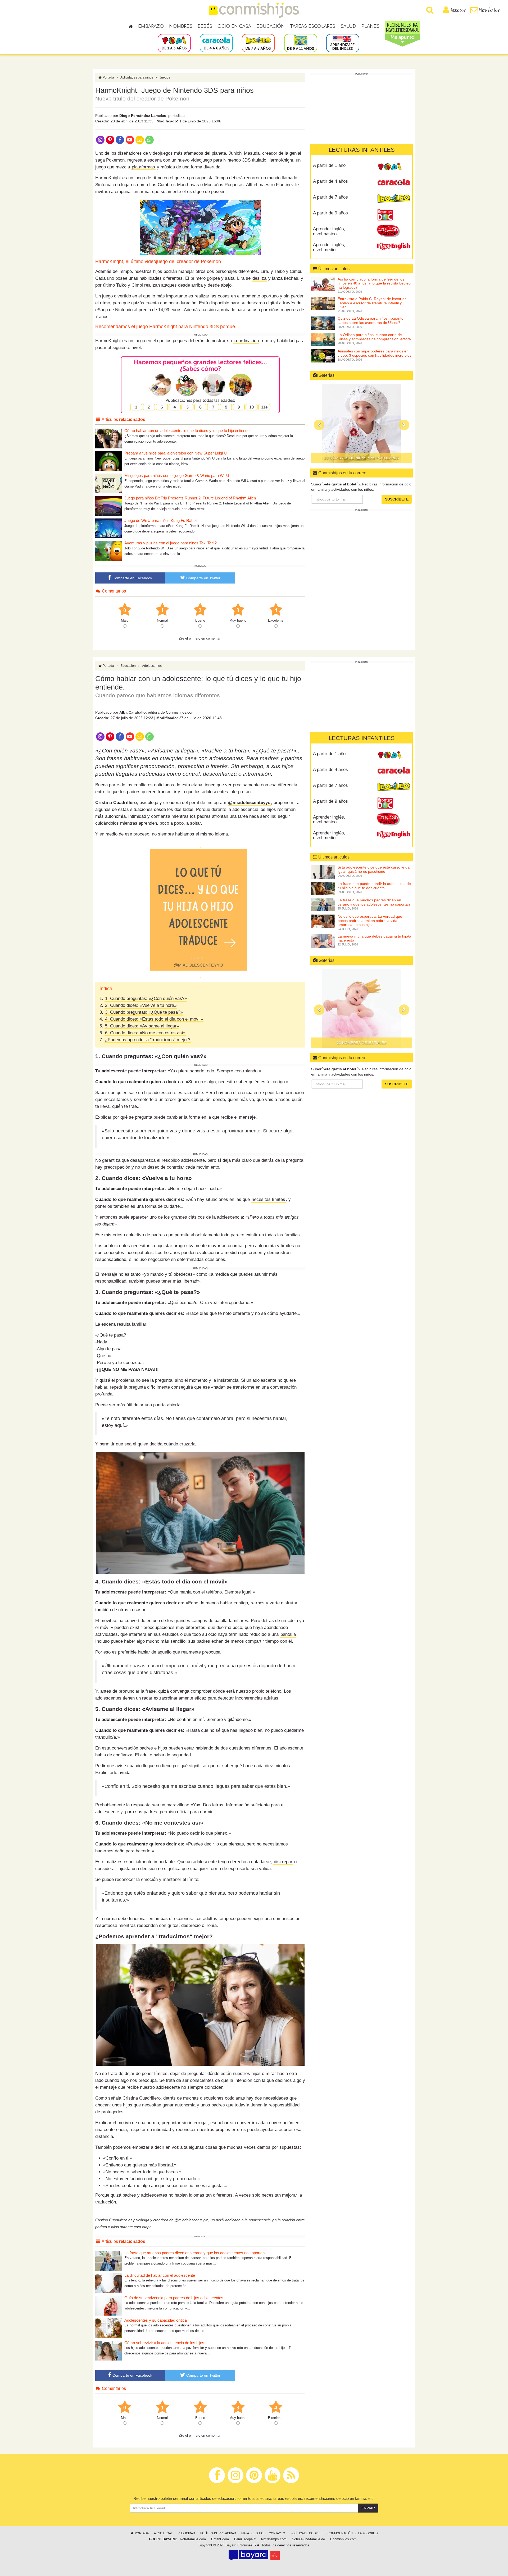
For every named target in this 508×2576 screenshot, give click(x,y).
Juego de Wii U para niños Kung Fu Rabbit (161, 520)
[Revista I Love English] (394, 247)
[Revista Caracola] (394, 183)
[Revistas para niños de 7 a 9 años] (258, 43)
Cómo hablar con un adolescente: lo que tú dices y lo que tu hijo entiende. (187, 431)
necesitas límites (268, 1199)
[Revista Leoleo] (394, 199)
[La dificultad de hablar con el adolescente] (108, 2283)
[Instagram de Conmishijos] (100, 139)
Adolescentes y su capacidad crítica (156, 2320)
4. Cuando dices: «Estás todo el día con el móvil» (154, 1019)
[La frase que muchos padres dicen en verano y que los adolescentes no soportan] (108, 2260)
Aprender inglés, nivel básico (329, 231)
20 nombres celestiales (362, 458)
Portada (108, 77)
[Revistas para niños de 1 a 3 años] (174, 43)
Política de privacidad (218, 2533)
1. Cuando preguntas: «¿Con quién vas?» (146, 998)
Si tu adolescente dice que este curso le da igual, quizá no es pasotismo (374, 869)
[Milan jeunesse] (275, 2555)
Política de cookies (306, 2533)
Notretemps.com (274, 2539)
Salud (348, 26)
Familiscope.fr (245, 2539)
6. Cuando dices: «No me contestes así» (145, 1033)
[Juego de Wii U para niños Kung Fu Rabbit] (108, 528)
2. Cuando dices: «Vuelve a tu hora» (141, 1005)
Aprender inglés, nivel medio (329, 247)
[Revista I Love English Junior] (394, 231)
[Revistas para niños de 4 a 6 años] (216, 43)
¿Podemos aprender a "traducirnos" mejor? (148, 1040)
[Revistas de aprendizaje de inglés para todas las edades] (343, 43)
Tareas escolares (313, 26)
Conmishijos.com (343, 2539)
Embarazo (151, 26)
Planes (370, 26)
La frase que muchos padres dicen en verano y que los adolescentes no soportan (194, 2253)
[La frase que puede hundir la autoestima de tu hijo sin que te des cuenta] (323, 888)
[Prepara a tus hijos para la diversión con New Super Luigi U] (108, 461)
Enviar (368, 2508)
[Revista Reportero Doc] (394, 215)
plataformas (143, 167)
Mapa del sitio (252, 2533)
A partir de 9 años (330, 213)
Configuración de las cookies (353, 2533)
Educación (271, 26)
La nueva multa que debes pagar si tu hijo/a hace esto (374, 938)
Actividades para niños (137, 77)
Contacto (277, 2533)
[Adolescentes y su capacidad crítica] (108, 2328)
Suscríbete (397, 499)
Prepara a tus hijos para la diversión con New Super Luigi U (176, 453)
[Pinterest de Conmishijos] (110, 139)
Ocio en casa (234, 26)
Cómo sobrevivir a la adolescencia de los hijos (164, 2343)
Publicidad (186, 2533)
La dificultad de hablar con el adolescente (160, 2275)
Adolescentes (152, 666)
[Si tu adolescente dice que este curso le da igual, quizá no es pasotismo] (323, 872)
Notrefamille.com (193, 2539)
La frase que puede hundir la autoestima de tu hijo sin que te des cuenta (374, 886)
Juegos (165, 77)
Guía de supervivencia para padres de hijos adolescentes (174, 2298)
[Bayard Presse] (248, 2555)
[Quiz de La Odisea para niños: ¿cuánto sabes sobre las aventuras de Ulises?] (323, 323)
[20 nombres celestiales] (362, 424)
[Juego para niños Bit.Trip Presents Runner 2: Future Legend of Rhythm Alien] (108, 506)
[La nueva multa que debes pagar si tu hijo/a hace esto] (323, 940)
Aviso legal (163, 2533)
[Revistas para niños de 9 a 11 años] (300, 43)
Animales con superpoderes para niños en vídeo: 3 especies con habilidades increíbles (375, 353)
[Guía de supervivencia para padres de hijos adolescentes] (108, 2305)
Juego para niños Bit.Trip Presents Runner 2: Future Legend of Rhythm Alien (190, 498)
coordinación (246, 341)
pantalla (288, 1634)
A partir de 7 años (330, 197)
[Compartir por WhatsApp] (150, 139)
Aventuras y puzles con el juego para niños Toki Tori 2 (171, 543)
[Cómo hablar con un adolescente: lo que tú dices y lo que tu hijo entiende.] (108, 438)
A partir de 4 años (330, 181)
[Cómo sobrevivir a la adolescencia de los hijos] (108, 2350)
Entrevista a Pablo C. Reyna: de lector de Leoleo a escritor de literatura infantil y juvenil (372, 303)
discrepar (283, 1862)
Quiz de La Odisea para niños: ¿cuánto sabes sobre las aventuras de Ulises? (371, 320)
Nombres (181, 26)
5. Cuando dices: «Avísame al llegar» (142, 1026)
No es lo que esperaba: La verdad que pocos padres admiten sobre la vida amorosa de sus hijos (370, 920)
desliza (259, 278)
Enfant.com (220, 2539)
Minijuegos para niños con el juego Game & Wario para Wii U (177, 476)
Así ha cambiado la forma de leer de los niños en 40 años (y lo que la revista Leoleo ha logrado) (374, 283)
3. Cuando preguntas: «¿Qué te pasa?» (144, 1012)
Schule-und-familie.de (308, 2539)
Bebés (205, 26)
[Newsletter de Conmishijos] (140, 139)
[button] (319, 425)
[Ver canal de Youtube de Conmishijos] (130, 139)
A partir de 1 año (329, 165)
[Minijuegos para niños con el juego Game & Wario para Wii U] (108, 483)
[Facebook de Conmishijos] (120, 139)
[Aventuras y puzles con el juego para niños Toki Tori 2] (108, 551)
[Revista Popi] (394, 167)
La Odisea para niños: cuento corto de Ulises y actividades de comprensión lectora (374, 337)
